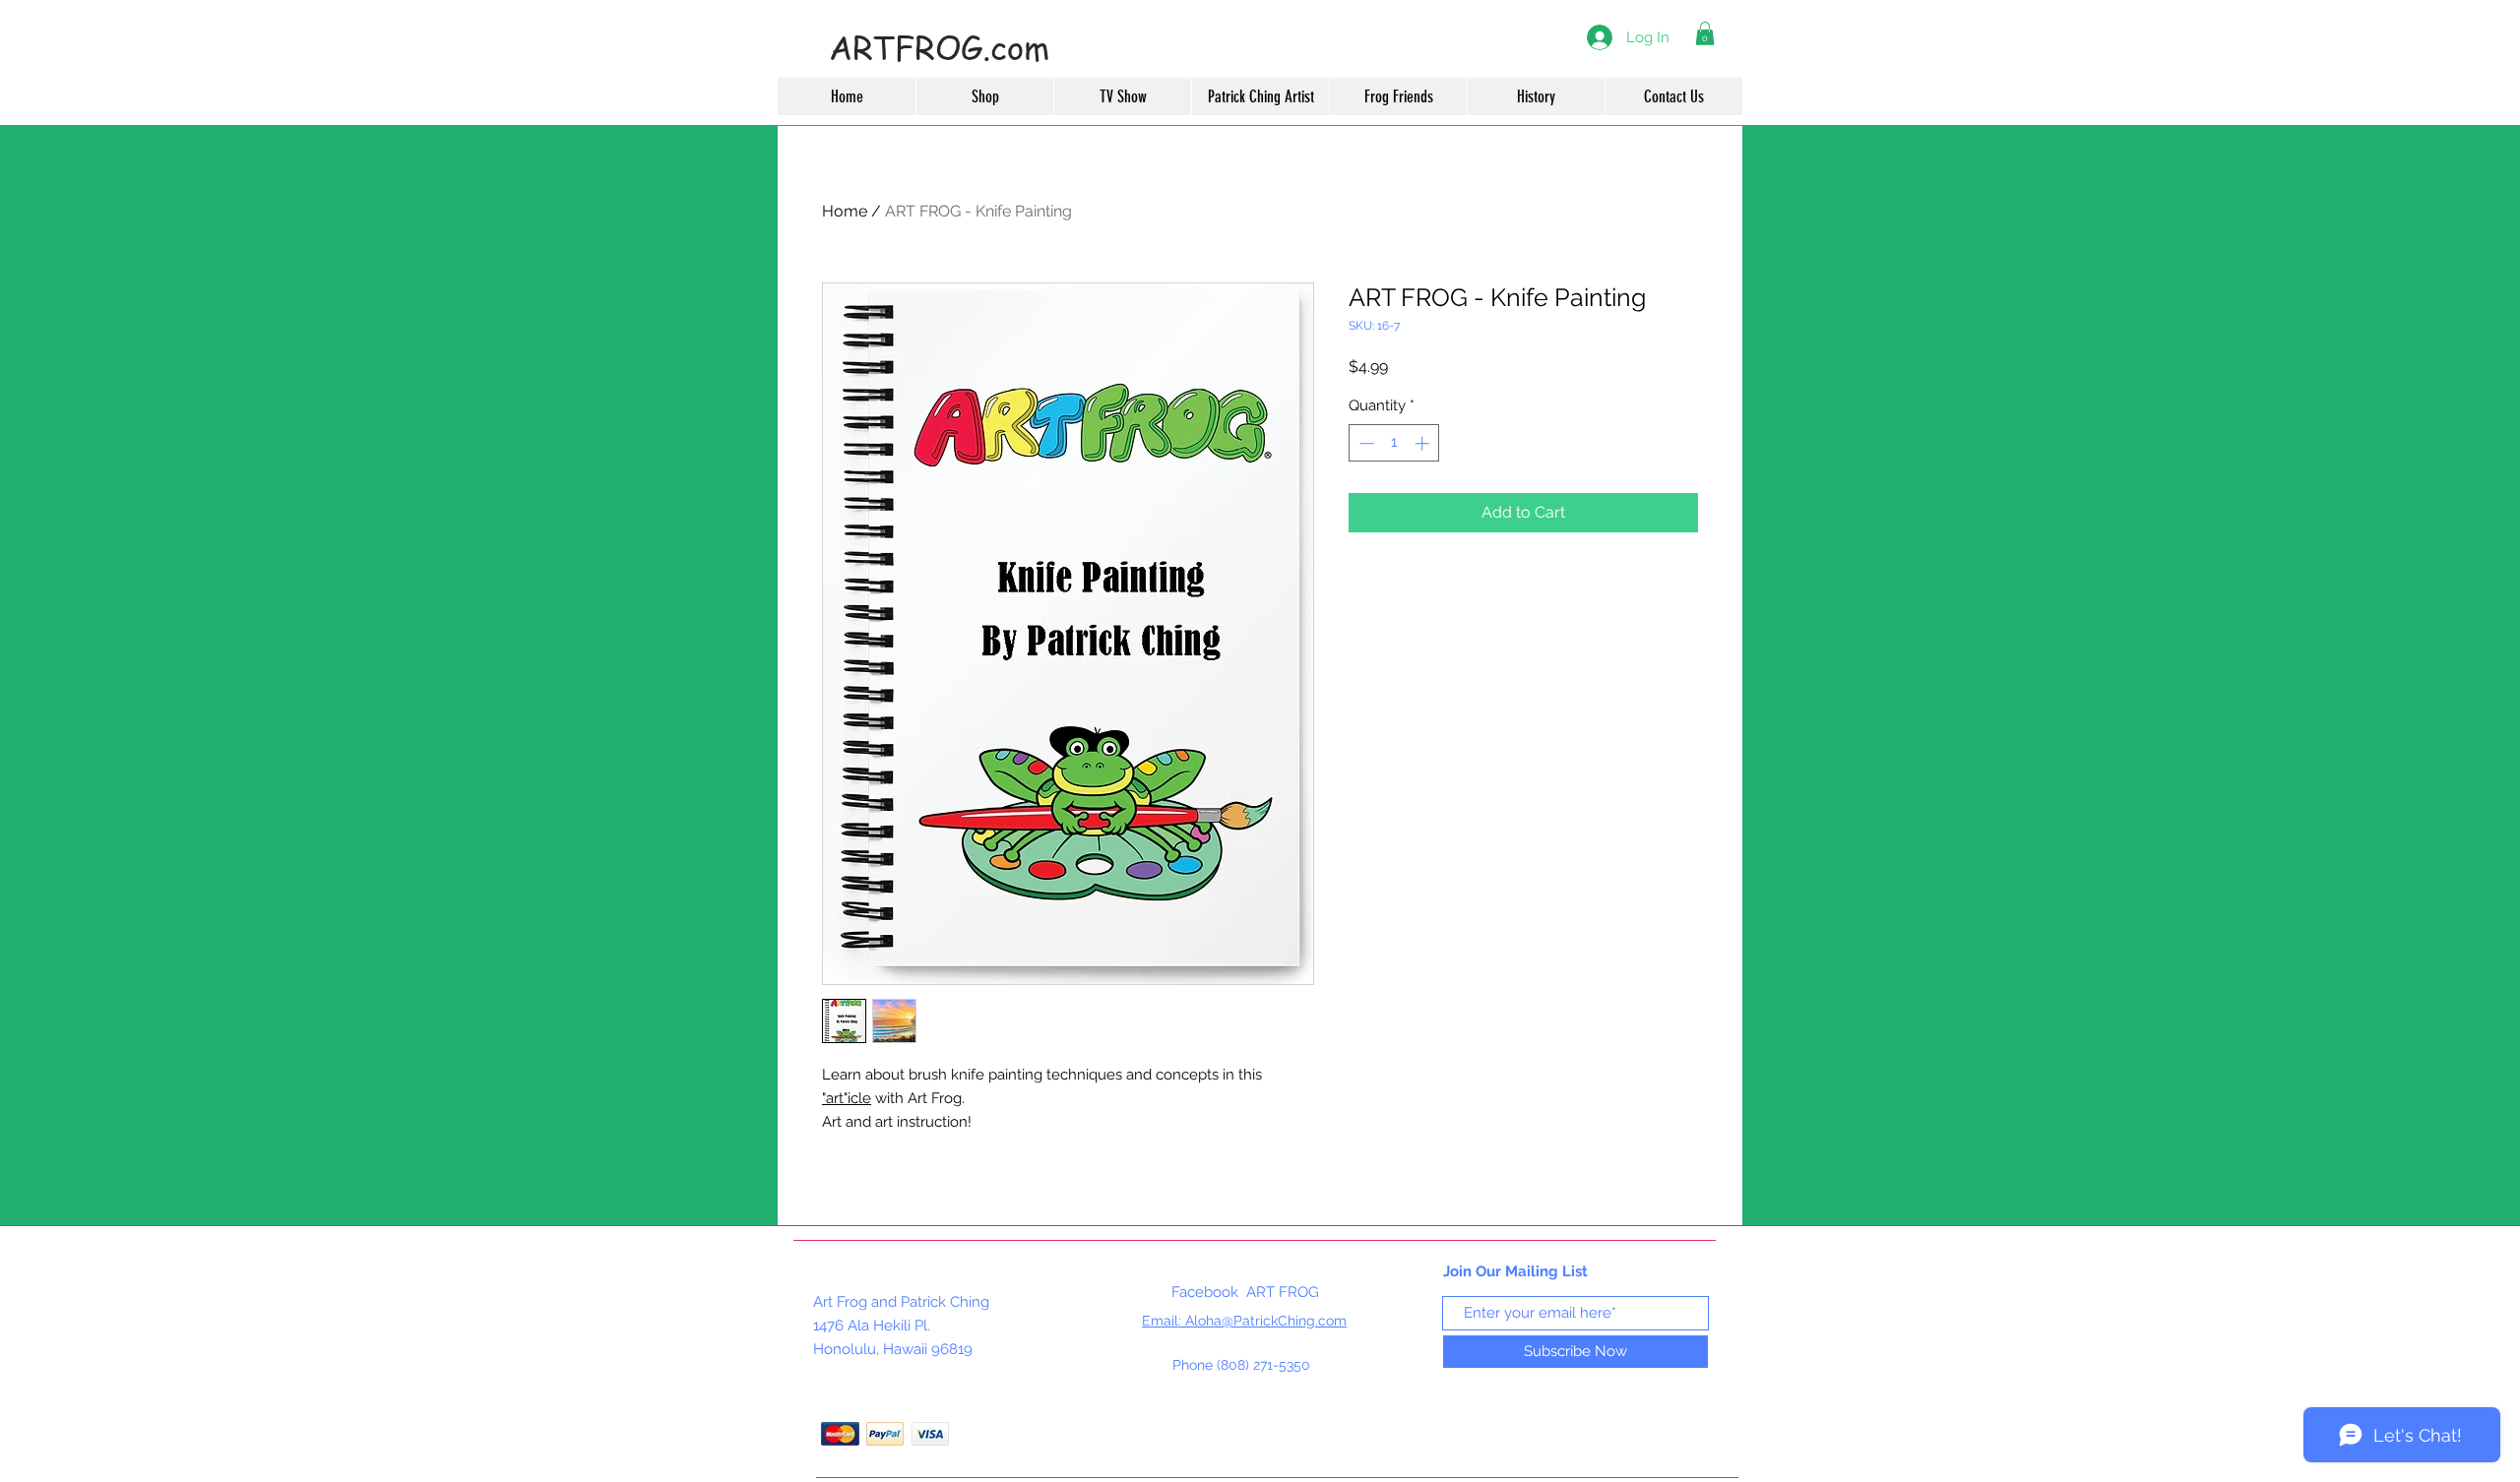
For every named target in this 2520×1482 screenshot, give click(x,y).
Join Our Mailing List (1515, 1271)
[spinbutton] (1394, 443)
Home (845, 211)
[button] (1705, 33)
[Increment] (1424, 443)
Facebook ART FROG (1245, 1292)
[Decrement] (1365, 443)
